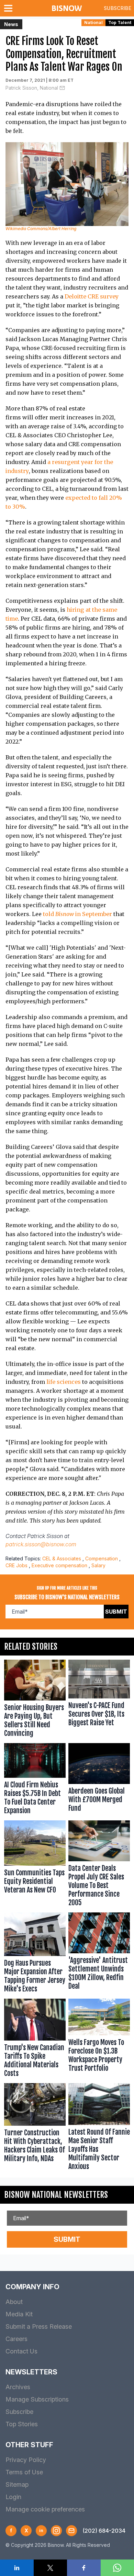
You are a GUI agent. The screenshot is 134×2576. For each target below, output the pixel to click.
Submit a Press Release (39, 2326)
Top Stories (22, 2424)
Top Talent (120, 22)
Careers (16, 2339)
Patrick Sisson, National (32, 88)
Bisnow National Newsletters (56, 2195)
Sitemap (17, 2484)
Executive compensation (59, 1565)
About (14, 2302)
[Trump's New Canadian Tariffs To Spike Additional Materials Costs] (35, 2040)
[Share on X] (51, 2568)
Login (13, 2497)
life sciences (64, 1382)
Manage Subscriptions (37, 2399)
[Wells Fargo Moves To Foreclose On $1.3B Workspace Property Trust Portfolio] (99, 2040)
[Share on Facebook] (84, 2568)
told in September (77, 914)
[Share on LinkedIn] (17, 2568)
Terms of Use (24, 2472)
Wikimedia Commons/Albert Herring (41, 229)
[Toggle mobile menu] (10, 8)
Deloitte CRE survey (92, 296)
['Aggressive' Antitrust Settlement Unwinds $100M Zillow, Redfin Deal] (99, 1954)
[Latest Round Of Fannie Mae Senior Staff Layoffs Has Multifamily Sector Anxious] (99, 2128)
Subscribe (118, 8)
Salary (98, 1565)
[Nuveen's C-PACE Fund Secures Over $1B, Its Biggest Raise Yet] (99, 1700)
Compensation (102, 1558)
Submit (116, 1612)
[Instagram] (56, 2531)
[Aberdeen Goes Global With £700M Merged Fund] (99, 1780)
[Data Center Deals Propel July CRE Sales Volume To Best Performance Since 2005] (99, 1865)
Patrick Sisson (45, 1536)
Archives (18, 2387)
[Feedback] (71, 2531)
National (93, 22)
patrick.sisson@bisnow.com (41, 1544)
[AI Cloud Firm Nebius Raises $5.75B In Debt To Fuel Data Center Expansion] (35, 1780)
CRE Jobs (16, 1565)
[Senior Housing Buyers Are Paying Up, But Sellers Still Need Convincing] (35, 1700)
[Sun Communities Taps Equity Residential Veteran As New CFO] (35, 1865)
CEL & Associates (62, 1558)
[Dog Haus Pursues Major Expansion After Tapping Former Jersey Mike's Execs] (35, 1954)
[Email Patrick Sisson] (62, 88)
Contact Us (21, 2351)
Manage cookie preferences (45, 2509)
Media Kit (19, 2314)
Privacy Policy (26, 2460)
